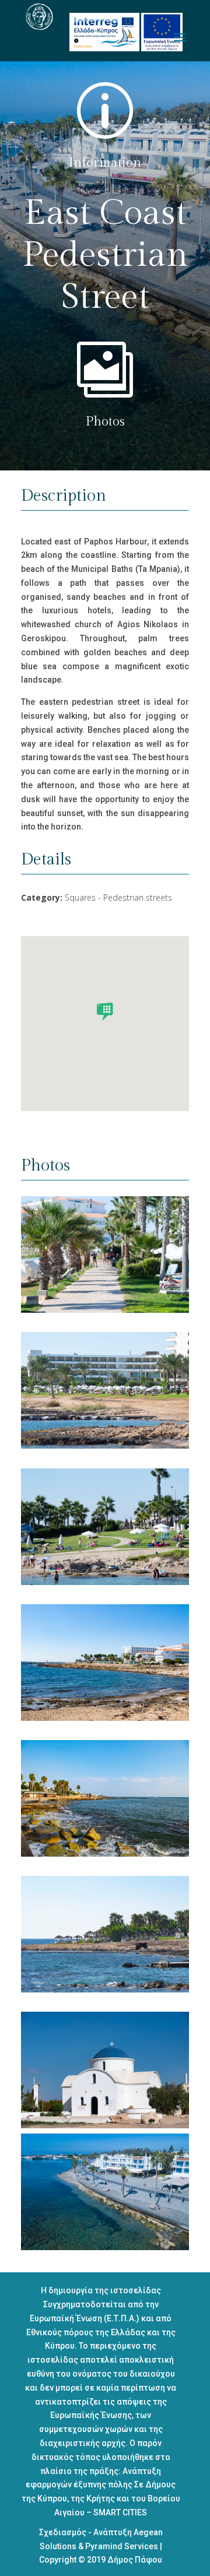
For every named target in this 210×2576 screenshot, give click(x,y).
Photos (105, 421)
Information (105, 163)
